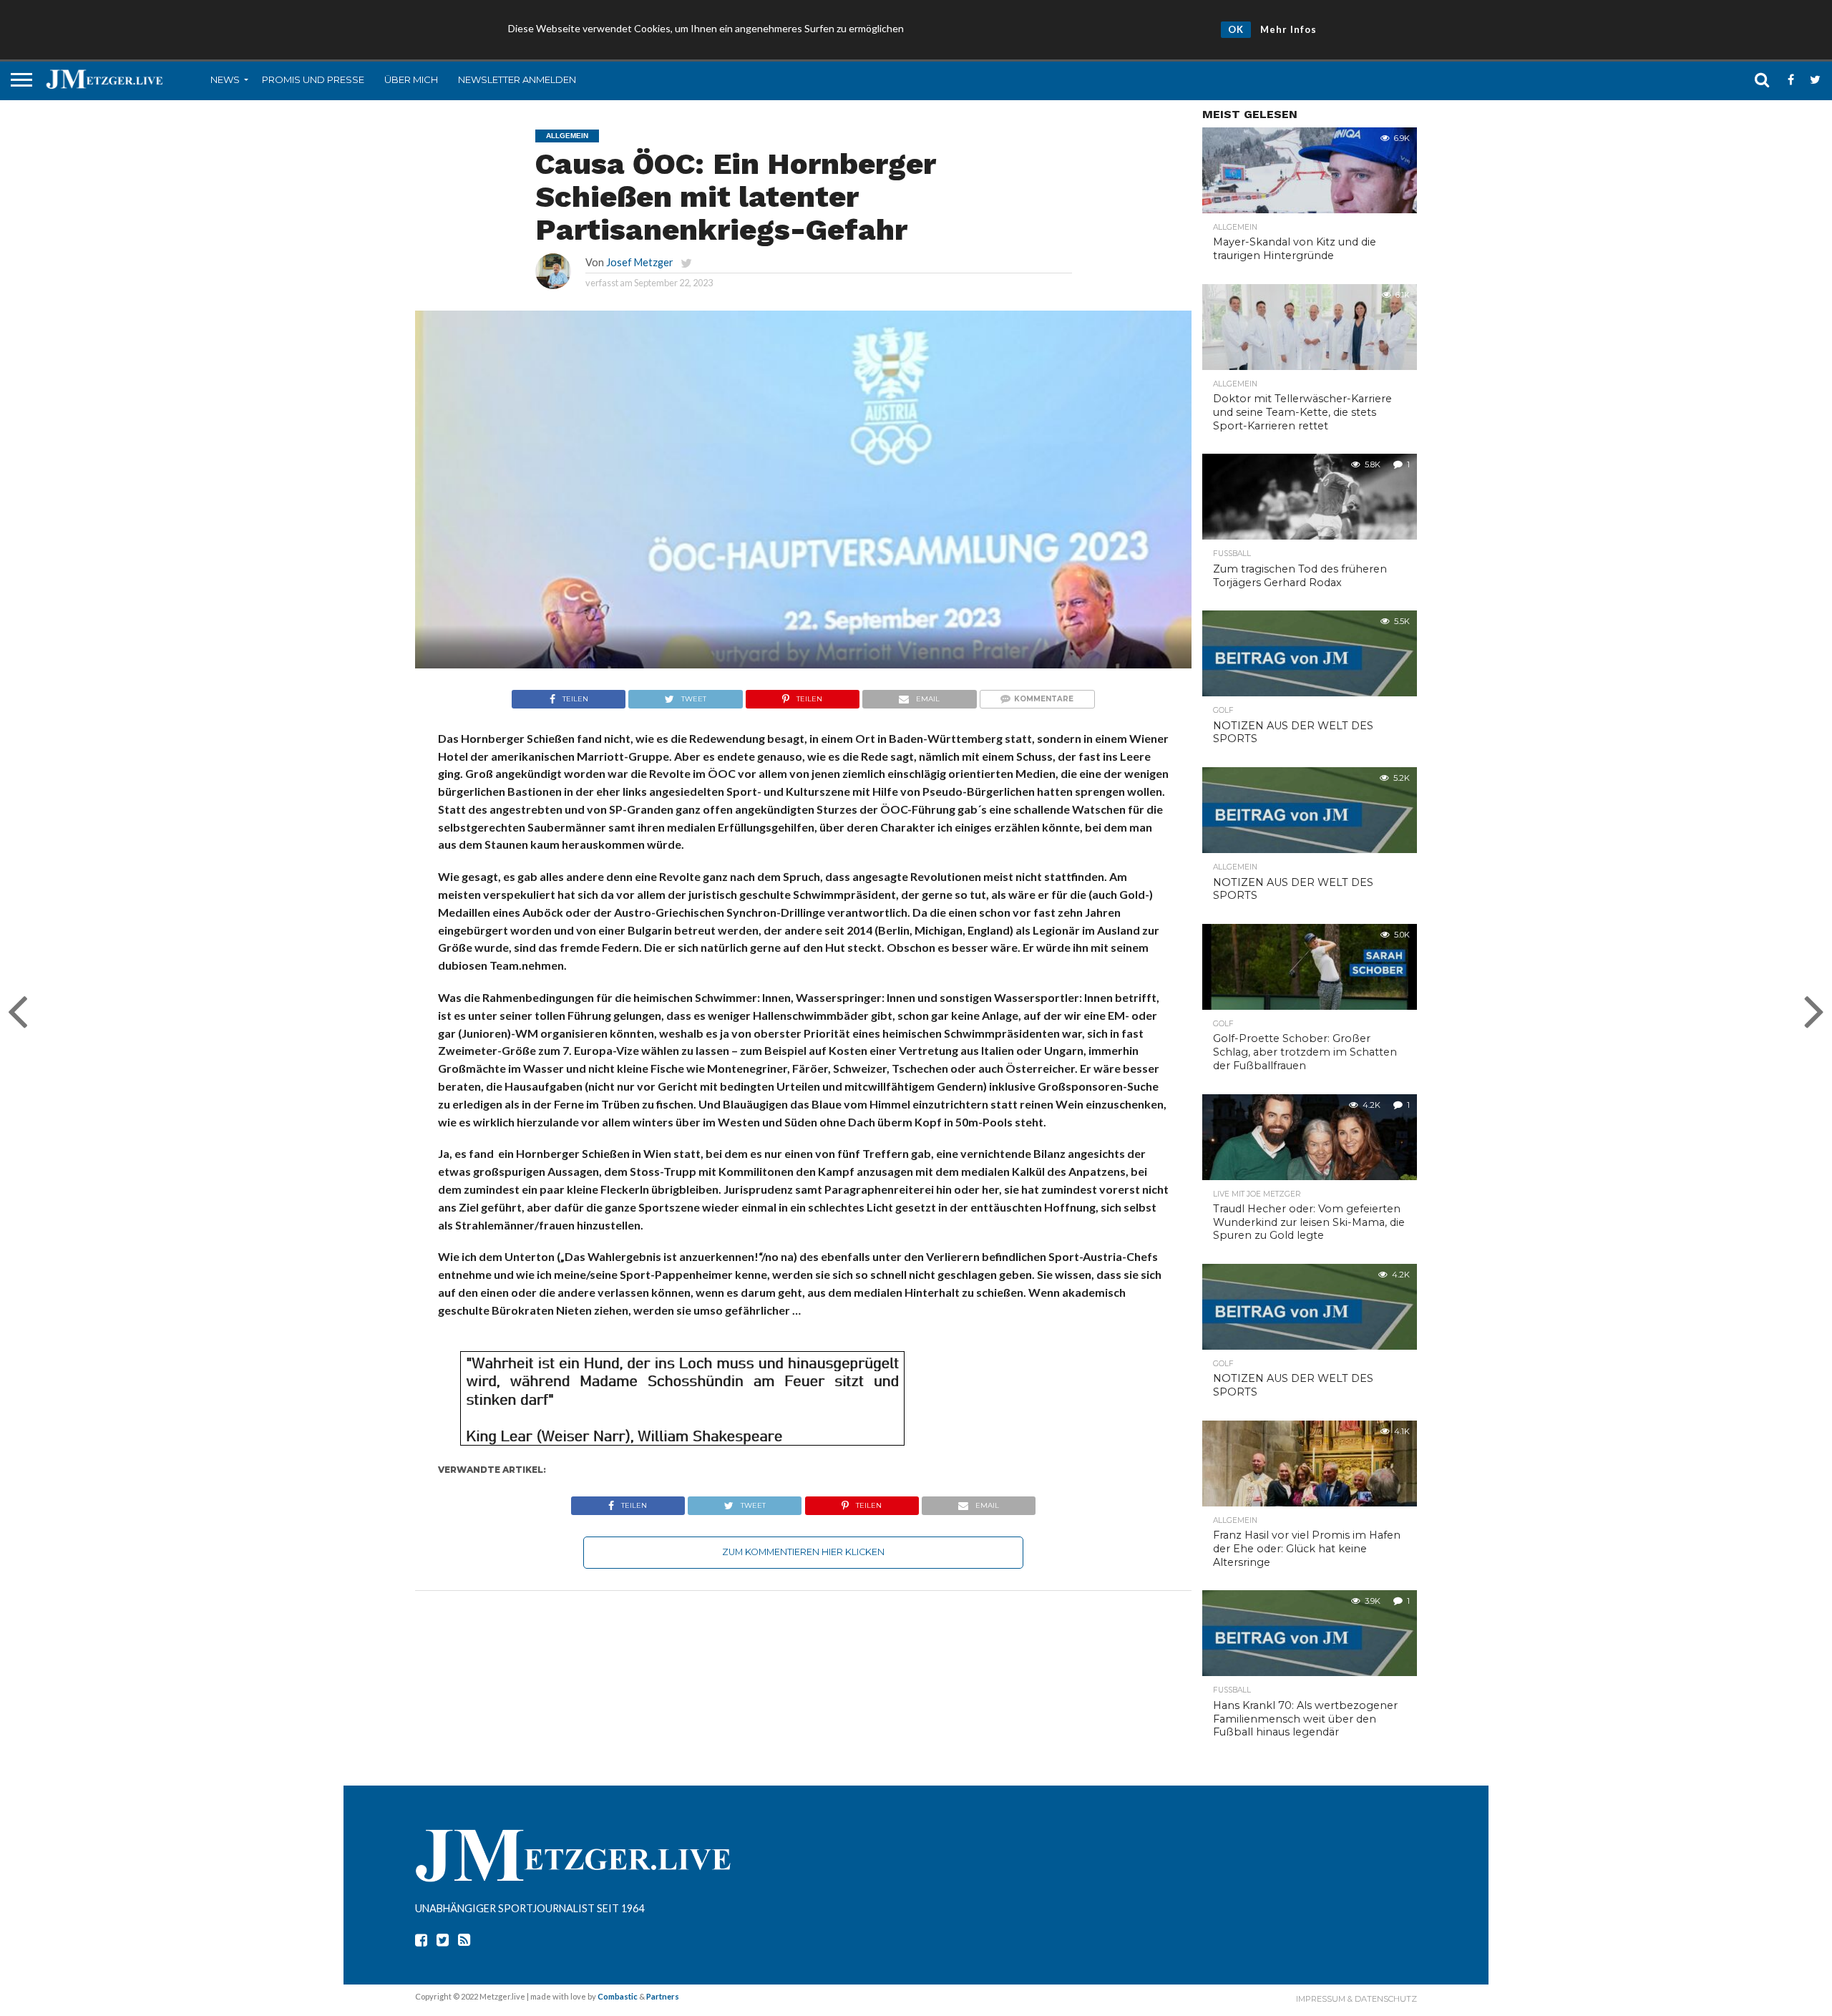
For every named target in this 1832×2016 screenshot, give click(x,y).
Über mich (411, 79)
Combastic (618, 1996)
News (225, 79)
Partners (663, 1996)
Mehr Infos (1288, 29)
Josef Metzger (640, 262)
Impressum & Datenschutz (1356, 1999)
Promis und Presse (313, 79)
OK (1236, 29)
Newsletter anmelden (517, 79)
